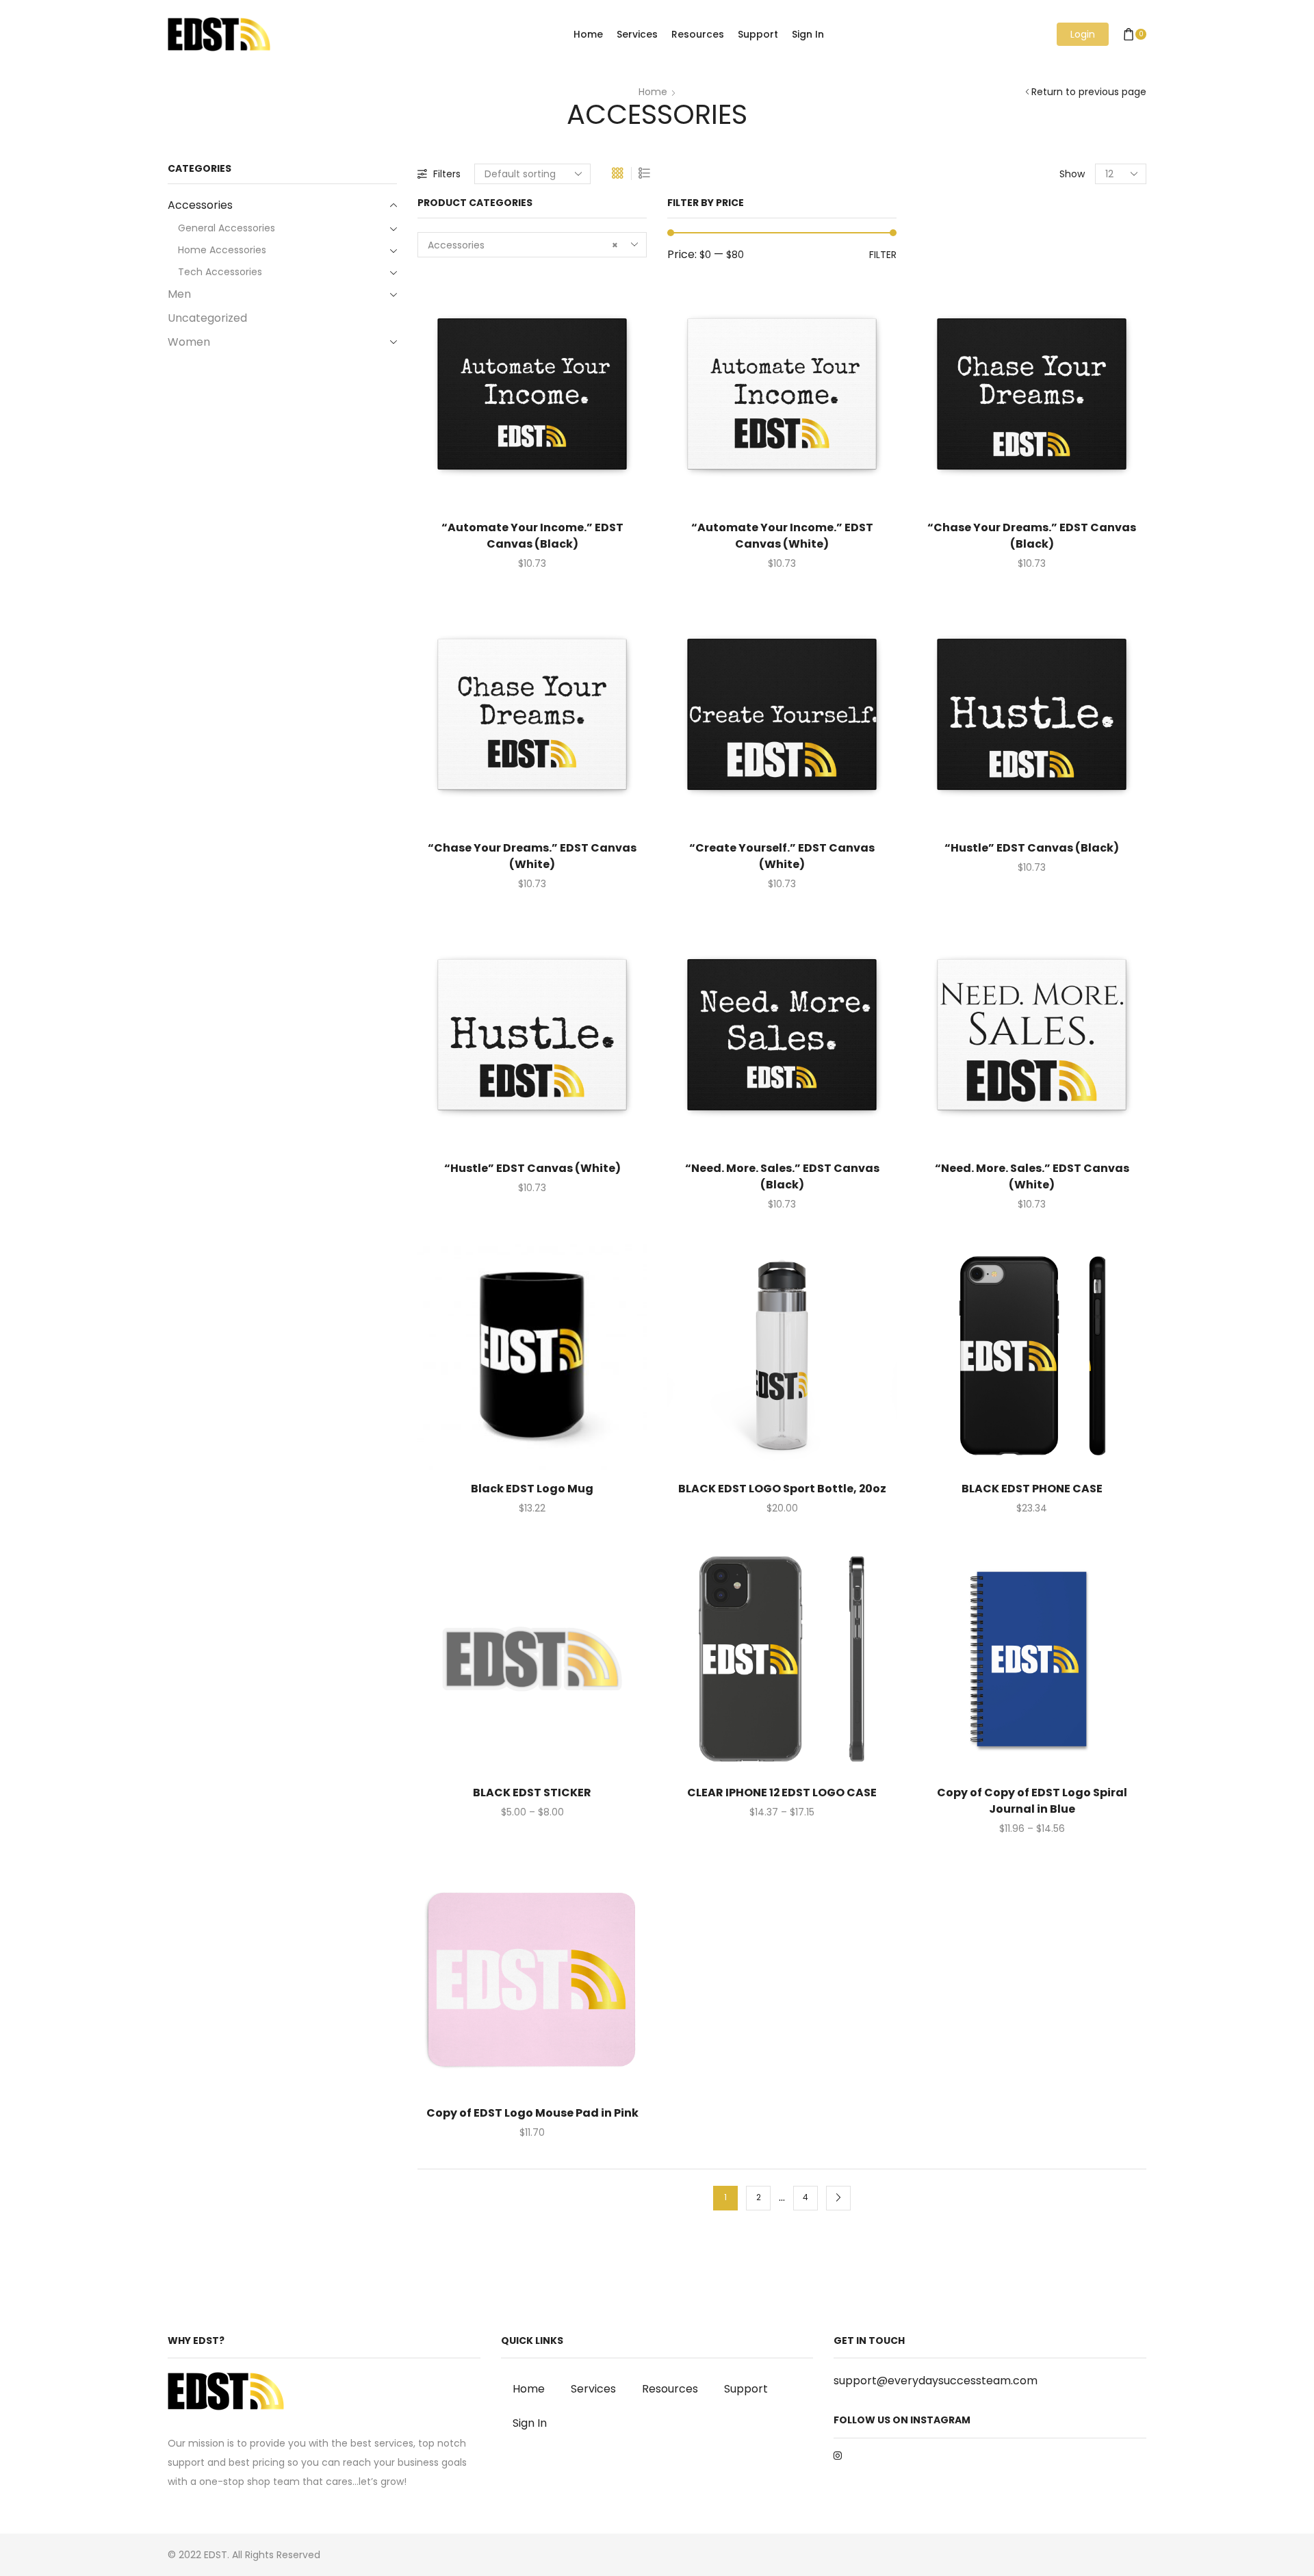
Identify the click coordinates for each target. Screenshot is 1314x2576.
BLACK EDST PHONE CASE (1032, 1489)
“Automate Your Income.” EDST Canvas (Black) (532, 536)
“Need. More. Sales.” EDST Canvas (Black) (782, 1176)
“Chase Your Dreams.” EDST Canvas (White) (532, 856)
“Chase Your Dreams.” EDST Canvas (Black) (1032, 536)
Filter (883, 255)
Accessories (200, 205)
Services (637, 34)
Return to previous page (1089, 92)
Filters (447, 174)
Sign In (808, 34)
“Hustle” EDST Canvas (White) (532, 1168)
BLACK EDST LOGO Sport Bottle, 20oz (782, 1489)
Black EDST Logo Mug (532, 1489)
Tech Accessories (220, 272)
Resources (698, 34)
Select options (518, 399)
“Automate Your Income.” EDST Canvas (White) (782, 536)
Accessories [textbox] (523, 245)
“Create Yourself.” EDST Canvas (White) (782, 856)
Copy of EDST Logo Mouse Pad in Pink (532, 2113)
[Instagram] (838, 2456)
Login (1083, 34)
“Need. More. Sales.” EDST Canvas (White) (1032, 1176)
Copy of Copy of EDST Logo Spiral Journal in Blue (1032, 1801)
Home (588, 34)
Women (189, 342)
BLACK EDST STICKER (532, 1793)
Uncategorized (207, 318)
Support (758, 34)
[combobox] (532, 245)
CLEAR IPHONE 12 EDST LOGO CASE (782, 1793)
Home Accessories (222, 250)
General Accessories (227, 228)
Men (179, 294)
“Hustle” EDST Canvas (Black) (1032, 848)
